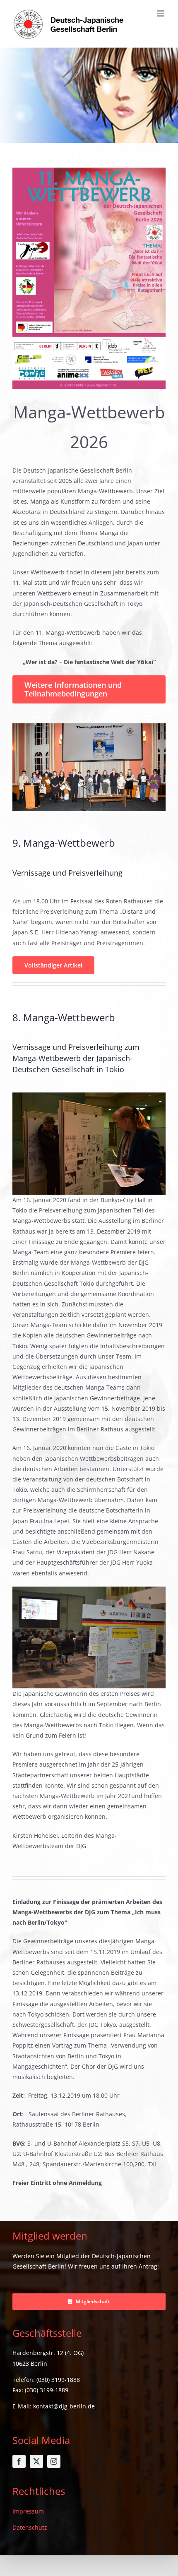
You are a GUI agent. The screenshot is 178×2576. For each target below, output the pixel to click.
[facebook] (19, 2461)
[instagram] (54, 2461)
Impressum (28, 2511)
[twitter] (36, 2461)
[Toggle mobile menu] (161, 13)
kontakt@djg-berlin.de (64, 2406)
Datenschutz (30, 2527)
